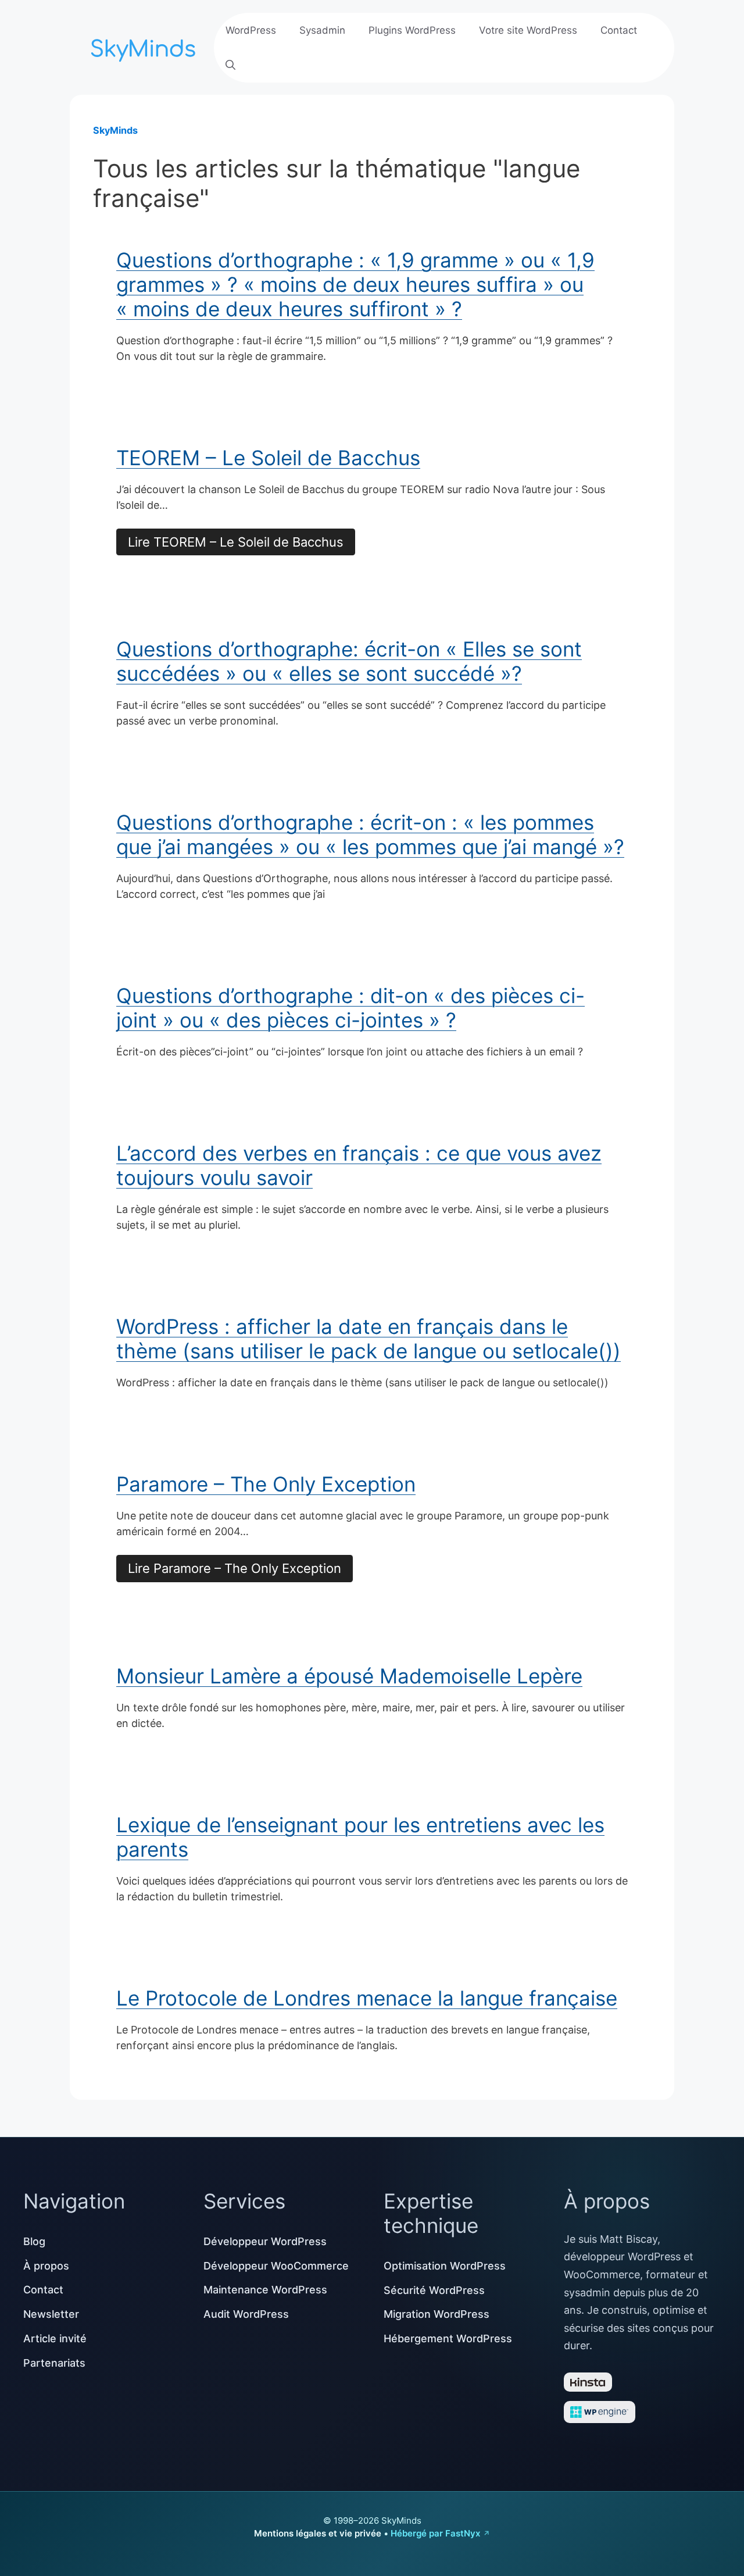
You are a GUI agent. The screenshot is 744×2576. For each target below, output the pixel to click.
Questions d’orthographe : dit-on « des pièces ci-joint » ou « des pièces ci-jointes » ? (350, 1008)
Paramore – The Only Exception (266, 1484)
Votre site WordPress (528, 30)
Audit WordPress (246, 2314)
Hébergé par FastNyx (435, 2533)
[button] (230, 65)
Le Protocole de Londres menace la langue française (367, 1998)
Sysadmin (322, 30)
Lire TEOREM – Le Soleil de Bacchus (236, 542)
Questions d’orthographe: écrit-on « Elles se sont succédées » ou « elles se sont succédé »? (349, 661)
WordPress (251, 30)
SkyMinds (115, 130)
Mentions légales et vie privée (318, 2533)
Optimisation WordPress (445, 2266)
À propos (46, 2266)
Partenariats (54, 2363)
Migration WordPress (437, 2314)
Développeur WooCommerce (276, 2266)
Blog (34, 2241)
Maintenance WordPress (265, 2290)
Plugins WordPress (412, 30)
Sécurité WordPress (434, 2290)
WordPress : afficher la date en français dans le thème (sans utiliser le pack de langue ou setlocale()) (369, 1339)
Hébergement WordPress (448, 2338)
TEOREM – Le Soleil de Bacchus (268, 458)
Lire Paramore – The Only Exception (235, 1568)
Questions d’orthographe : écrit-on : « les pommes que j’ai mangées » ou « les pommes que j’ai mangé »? (370, 834)
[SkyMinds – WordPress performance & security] (145, 46)
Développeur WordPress (265, 2241)
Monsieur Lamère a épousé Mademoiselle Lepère (349, 1676)
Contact (619, 30)
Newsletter (51, 2314)
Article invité (55, 2338)
